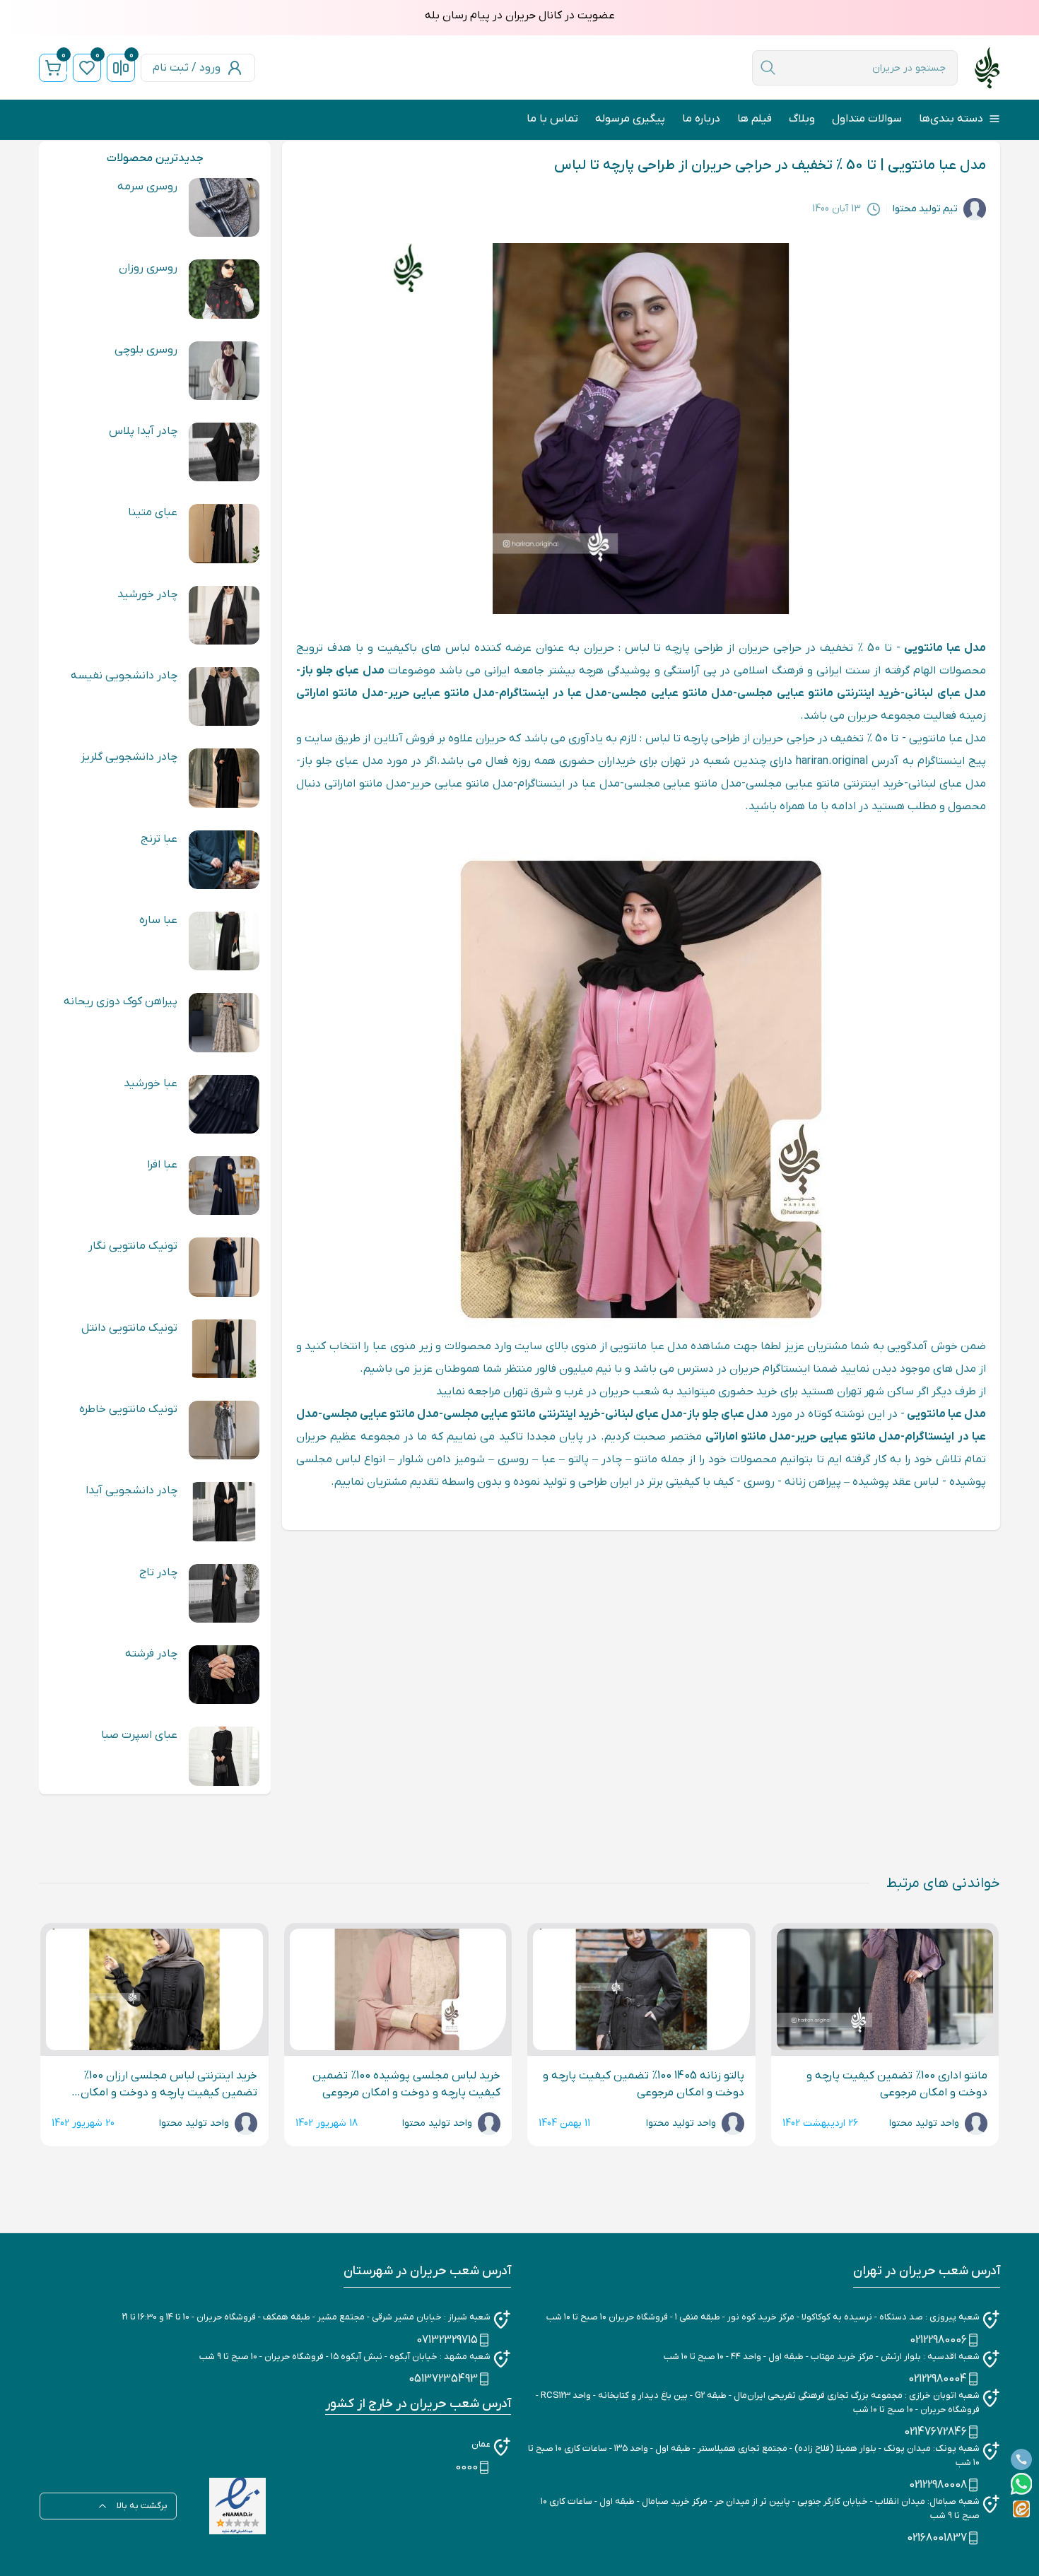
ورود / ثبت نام (187, 68)
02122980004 (938, 2379)
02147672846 (935, 2432)
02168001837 (937, 2538)
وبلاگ (802, 119)
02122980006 (938, 2340)
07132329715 (447, 2340)
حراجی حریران (770, 648)
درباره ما (701, 119)
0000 (466, 2467)
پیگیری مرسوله (630, 119)
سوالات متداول (867, 119)
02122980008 (938, 2485)
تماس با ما (552, 119)
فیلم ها (755, 119)
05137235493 (443, 2379)
